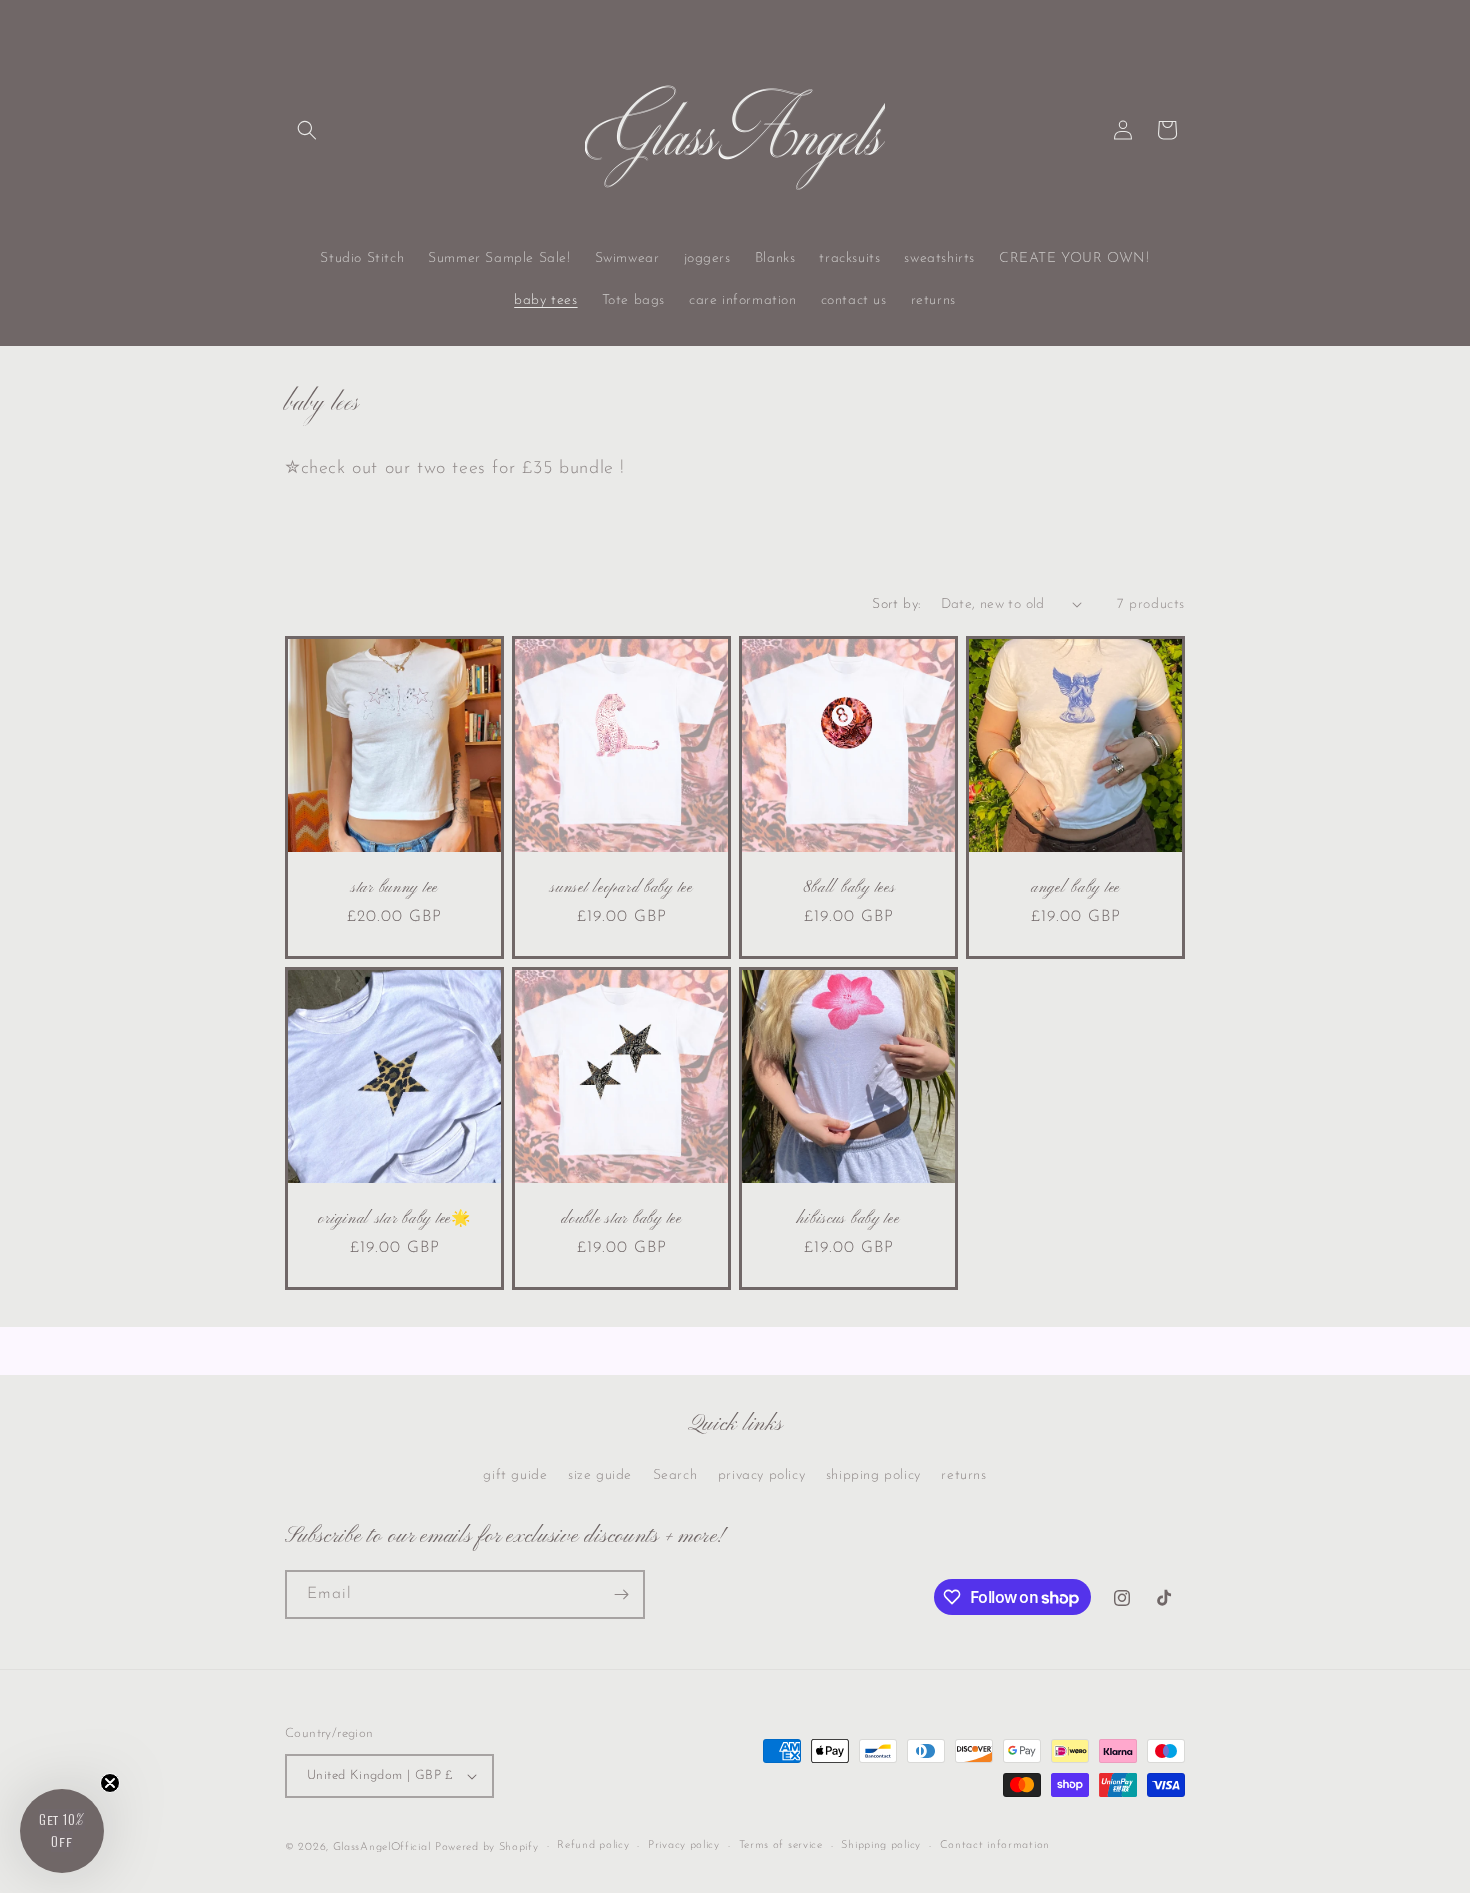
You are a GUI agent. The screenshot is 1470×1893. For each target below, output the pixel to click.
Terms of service (781, 1845)
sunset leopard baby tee (621, 888)
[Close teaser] (110, 1783)
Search (675, 1475)
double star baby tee (621, 1219)
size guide (600, 1475)
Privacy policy (684, 1845)
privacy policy (761, 1475)
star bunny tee (394, 888)
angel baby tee (1075, 888)
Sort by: (896, 604)
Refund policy (593, 1845)
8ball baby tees (849, 888)
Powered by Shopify (487, 1847)
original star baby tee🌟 (394, 1219)
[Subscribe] (621, 1594)
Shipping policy (881, 1845)
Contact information (995, 1845)
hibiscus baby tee (848, 1219)
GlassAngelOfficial (382, 1847)
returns (963, 1475)
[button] (307, 130)
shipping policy (873, 1475)
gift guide (515, 1475)
